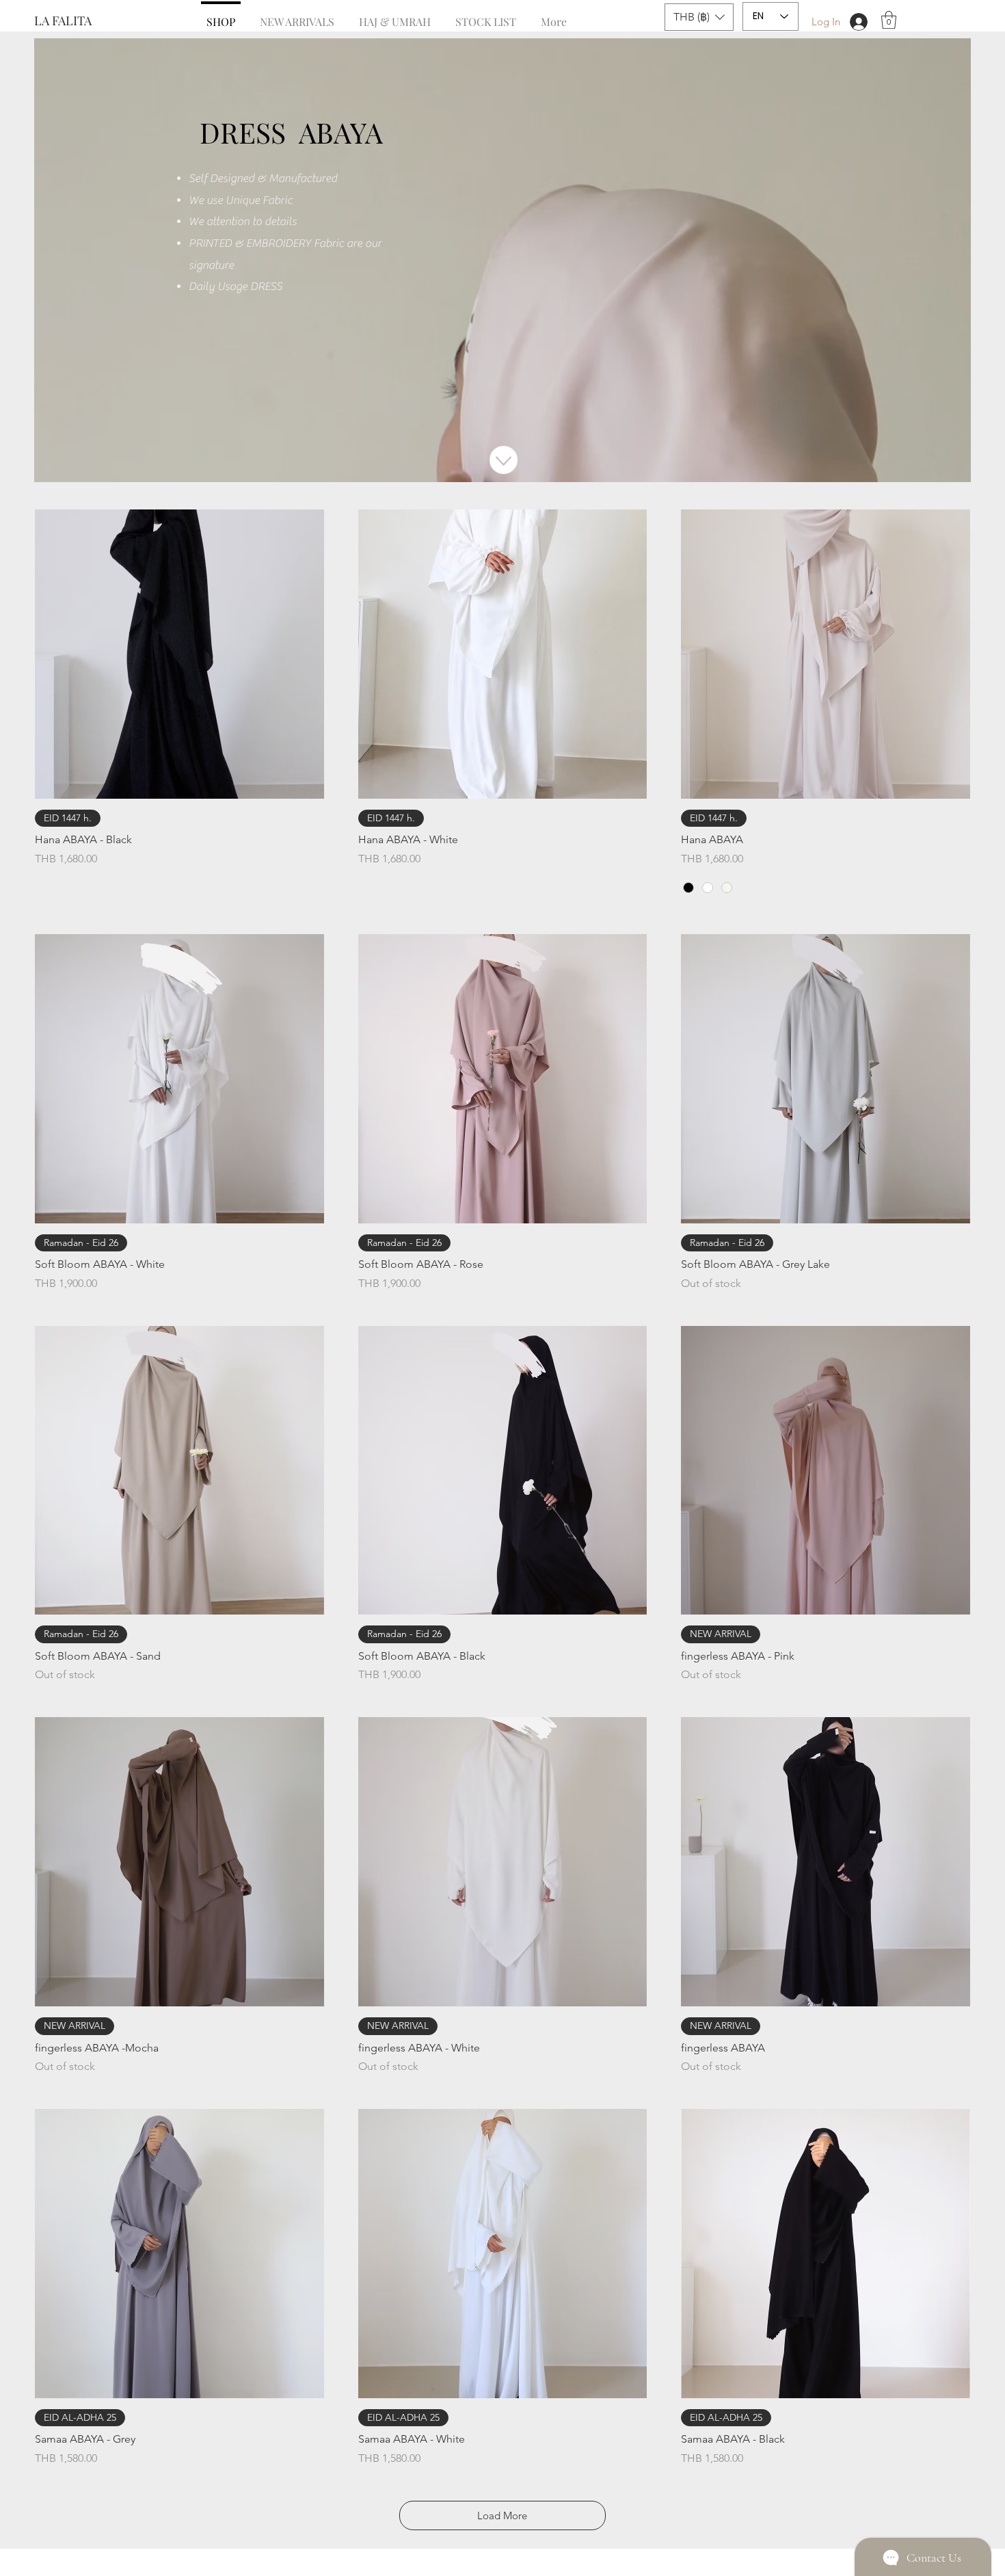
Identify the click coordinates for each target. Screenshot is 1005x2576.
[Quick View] (179, 654)
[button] (699, 17)
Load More (502, 2515)
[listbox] (699, 17)
